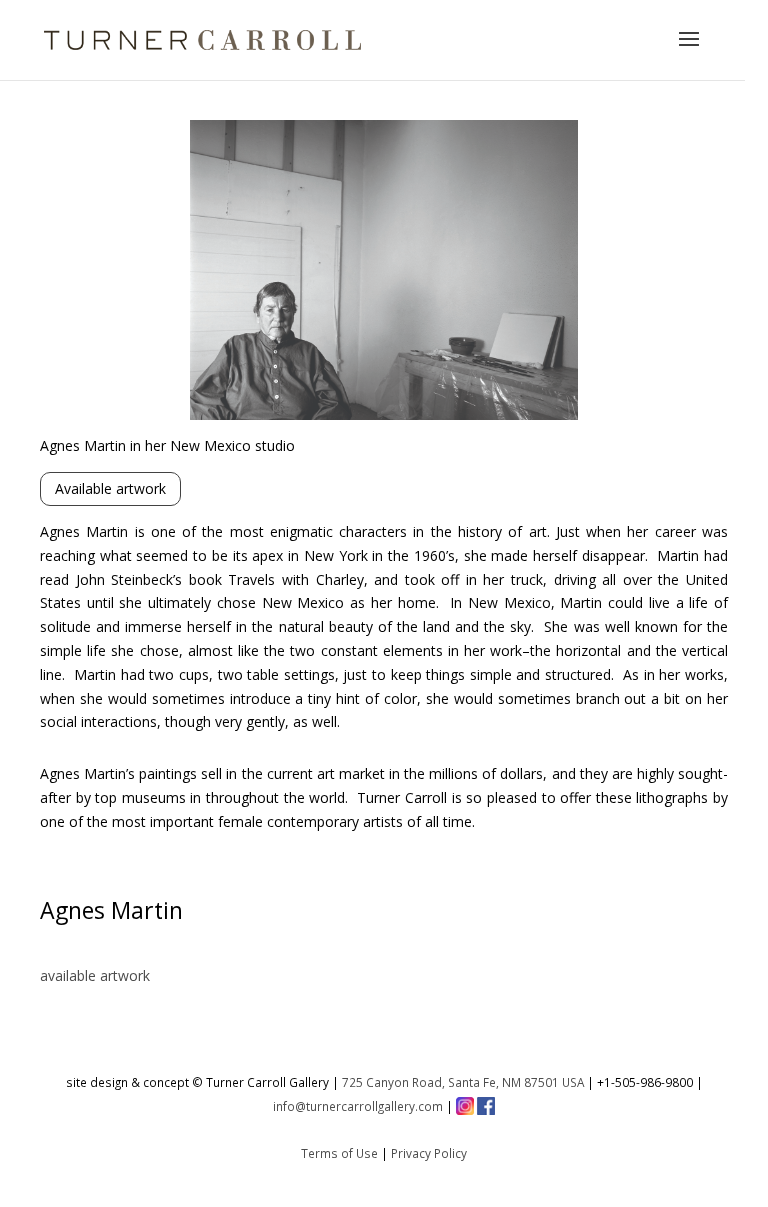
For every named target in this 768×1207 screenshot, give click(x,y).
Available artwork (110, 488)
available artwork (95, 975)
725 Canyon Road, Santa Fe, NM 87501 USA (463, 1082)
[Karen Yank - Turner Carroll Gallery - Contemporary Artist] (384, 414)
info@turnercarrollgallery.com (358, 1106)
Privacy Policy (429, 1153)
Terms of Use (339, 1153)
